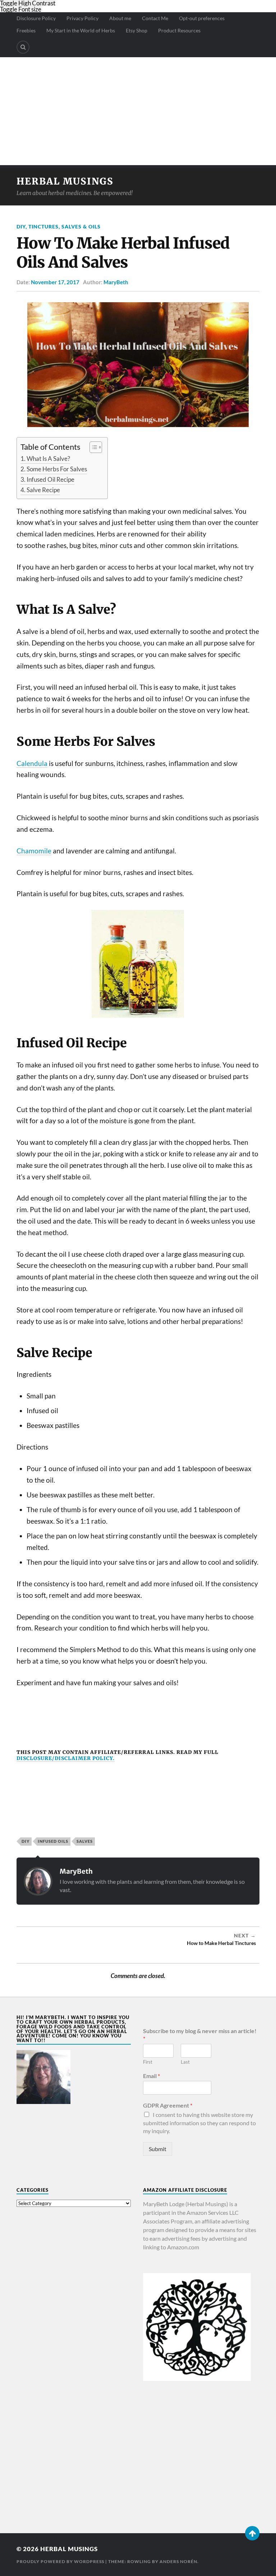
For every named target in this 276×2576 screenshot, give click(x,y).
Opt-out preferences (202, 18)
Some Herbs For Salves (57, 469)
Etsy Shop (137, 30)
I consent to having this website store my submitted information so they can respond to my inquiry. (199, 2123)
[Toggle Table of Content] (92, 447)
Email (151, 2076)
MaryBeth (116, 282)
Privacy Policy (82, 18)
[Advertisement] (138, 111)
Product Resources (179, 30)
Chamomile (34, 851)
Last (185, 2062)
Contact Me (155, 18)
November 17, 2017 (55, 282)
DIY (21, 226)
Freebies (26, 30)
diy (26, 1841)
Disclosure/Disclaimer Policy (65, 1758)
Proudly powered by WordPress (60, 2561)
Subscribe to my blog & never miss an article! (200, 2035)
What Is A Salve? (48, 459)
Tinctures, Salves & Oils (65, 226)
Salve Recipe (43, 490)
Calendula (32, 763)
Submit (158, 2149)
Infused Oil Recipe (50, 479)
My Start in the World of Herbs (81, 30)
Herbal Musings (65, 181)
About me (120, 18)
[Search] (23, 47)
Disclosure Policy (36, 18)
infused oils (53, 1841)
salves (85, 1841)
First (148, 2062)
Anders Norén (178, 2561)
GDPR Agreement (168, 2105)
